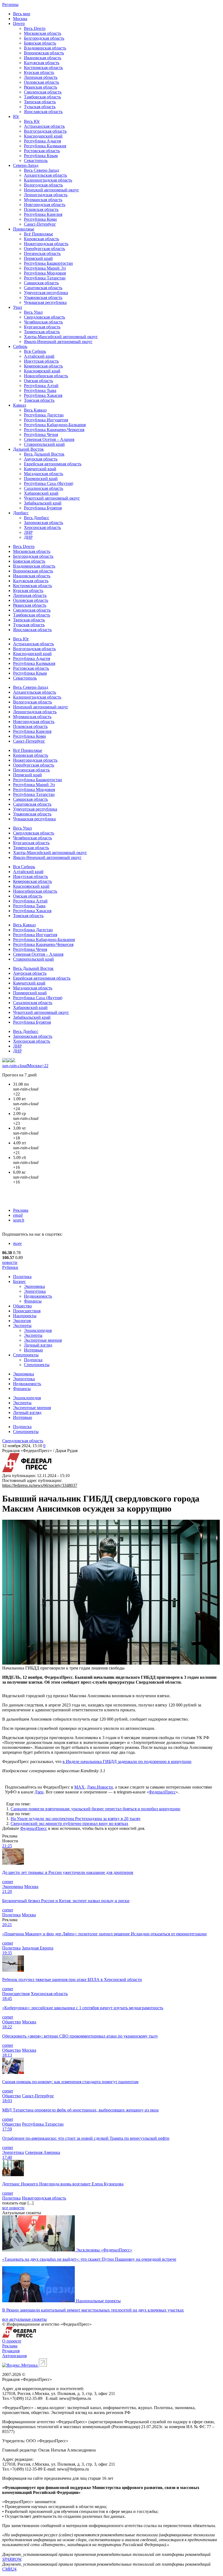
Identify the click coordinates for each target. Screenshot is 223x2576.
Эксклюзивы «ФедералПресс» (104, 2250)
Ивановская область (43, 58)
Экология (22, 1321)
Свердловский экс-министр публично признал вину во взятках (69, 1823)
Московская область (43, 33)
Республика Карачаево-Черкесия (54, 430)
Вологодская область (43, 185)
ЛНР (28, 532)
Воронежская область (44, 53)
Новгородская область (45, 205)
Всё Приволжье (38, 234)
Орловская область (41, 82)
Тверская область (40, 102)
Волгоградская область (45, 131)
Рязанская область (41, 87)
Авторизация (14, 2356)
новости (10, 1262)
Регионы (10, 4)
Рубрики (10, 1267)
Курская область (39, 72)
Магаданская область (44, 474)
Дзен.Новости (100, 1787)
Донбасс (21, 513)
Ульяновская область (43, 298)
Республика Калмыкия (45, 146)
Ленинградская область (46, 195)
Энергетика (35, 1291)
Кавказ (19, 405)
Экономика (34, 1286)
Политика (22, 1277)
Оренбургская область (44, 249)
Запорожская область (44, 523)
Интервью (33, 1350)
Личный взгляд (38, 1345)
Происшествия (27, 1311)
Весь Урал (33, 312)
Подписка (33, 1360)
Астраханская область (44, 126)
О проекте (12, 2341)
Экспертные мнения (43, 1340)
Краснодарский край (43, 136)
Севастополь (36, 161)
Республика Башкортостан (48, 263)
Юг (16, 116)
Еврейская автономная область (53, 464)
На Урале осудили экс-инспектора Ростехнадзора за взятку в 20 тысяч (75, 1819)
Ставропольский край (44, 444)
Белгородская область (44, 38)
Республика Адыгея (42, 141)
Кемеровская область (43, 366)
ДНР (28, 537)
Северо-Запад (26, 165)
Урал (18, 307)
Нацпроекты (25, 1316)
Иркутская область (41, 361)
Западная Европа (38, 1948)
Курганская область (42, 327)
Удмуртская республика (46, 293)
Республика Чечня (41, 434)
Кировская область (41, 239)
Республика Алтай (41, 386)
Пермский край (38, 258)
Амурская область (41, 459)
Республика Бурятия (43, 508)
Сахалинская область (44, 488)
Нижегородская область (46, 244)
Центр (19, 24)
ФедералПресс (162, 1792)
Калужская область (42, 63)
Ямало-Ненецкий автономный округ (58, 342)
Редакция (11, 2351)
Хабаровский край (41, 493)
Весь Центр (35, 28)
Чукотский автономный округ (52, 498)
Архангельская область (45, 175)
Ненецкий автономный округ (52, 190)
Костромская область (43, 68)
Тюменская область (42, 332)
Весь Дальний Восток (44, 454)
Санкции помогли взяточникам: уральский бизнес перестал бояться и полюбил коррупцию (95, 1809)
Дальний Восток (28, 449)
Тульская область (40, 107)
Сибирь (20, 346)
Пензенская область (42, 253)
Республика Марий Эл (45, 268)
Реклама (21, 1210)
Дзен (39, 1792)
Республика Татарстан (45, 278)
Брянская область (40, 43)
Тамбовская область (42, 97)
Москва (20, 19)
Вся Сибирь (35, 351)
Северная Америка (43, 2152)
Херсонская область (42, 527)
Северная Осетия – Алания (49, 439)
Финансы (33, 1301)
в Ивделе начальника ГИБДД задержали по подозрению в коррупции (127, 1762)
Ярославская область (43, 112)
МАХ (79, 1787)
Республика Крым (41, 156)
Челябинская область (43, 322)
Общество (22, 1306)
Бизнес (19, 1281)
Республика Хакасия (43, 395)
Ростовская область (42, 151)
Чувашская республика (45, 302)
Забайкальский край (43, 503)
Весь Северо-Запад (41, 170)
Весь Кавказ (35, 410)
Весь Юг (32, 121)
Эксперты (22, 1326)
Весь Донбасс (37, 518)
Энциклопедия (38, 1330)
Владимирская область (45, 48)
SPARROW (12, 2559)
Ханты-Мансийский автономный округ (61, 337)
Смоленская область (43, 92)
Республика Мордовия (45, 273)
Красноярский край (42, 371)
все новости (13, 2208)
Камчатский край (40, 469)
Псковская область (41, 209)
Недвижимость (38, 1296)
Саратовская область (43, 288)
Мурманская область (43, 200)
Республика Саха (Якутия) (49, 483)
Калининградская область (48, 180)
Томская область (39, 400)
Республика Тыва (40, 390)
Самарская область (41, 283)
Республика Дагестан (44, 415)
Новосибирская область (46, 376)
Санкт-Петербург (40, 224)
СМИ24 (9, 2569)
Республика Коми (40, 219)
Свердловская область (44, 317)
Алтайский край (39, 356)
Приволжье (24, 229)
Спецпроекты (26, 1355)
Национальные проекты (98, 2301)
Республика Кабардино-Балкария (55, 425)
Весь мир (22, 14)
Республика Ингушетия (46, 420)
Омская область (38, 381)
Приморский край (41, 479)
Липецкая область (41, 77)
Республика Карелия (43, 214)
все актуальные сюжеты (24, 2319)
